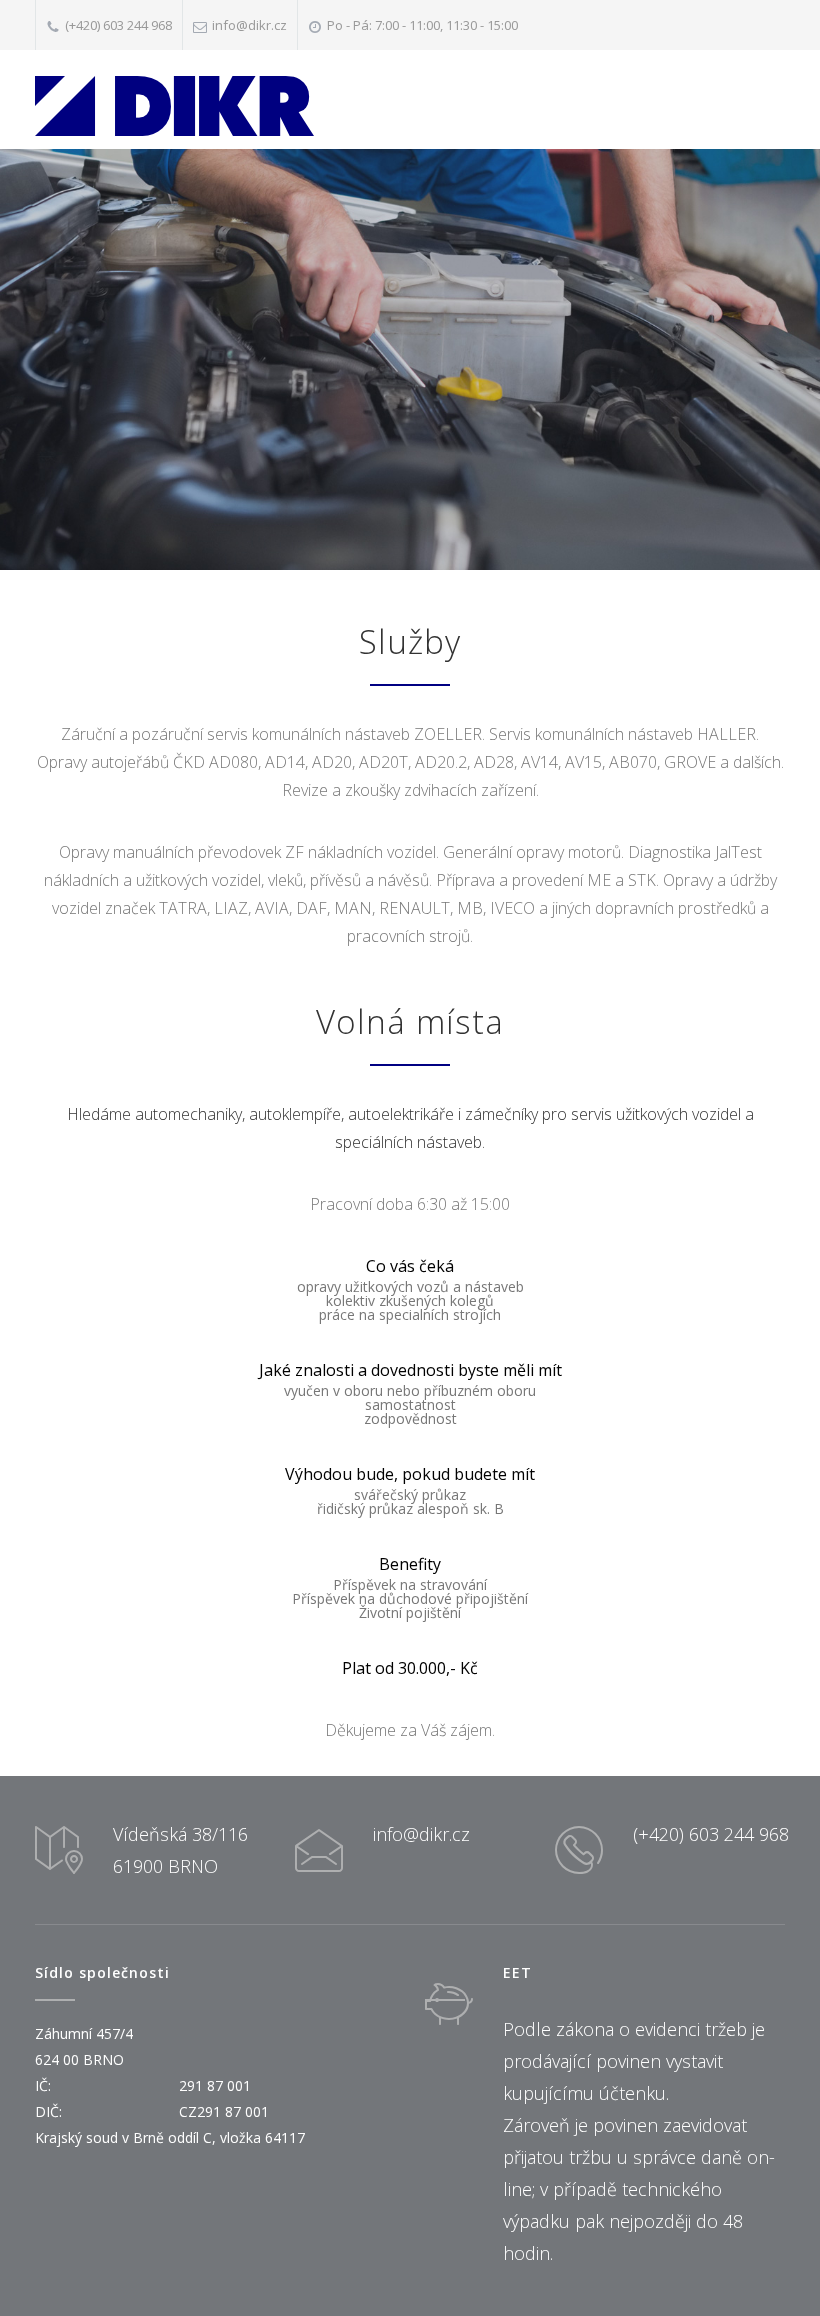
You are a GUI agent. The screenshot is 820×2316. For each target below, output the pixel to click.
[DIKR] (174, 106)
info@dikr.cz (249, 25)
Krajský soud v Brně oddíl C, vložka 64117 (170, 2137)
